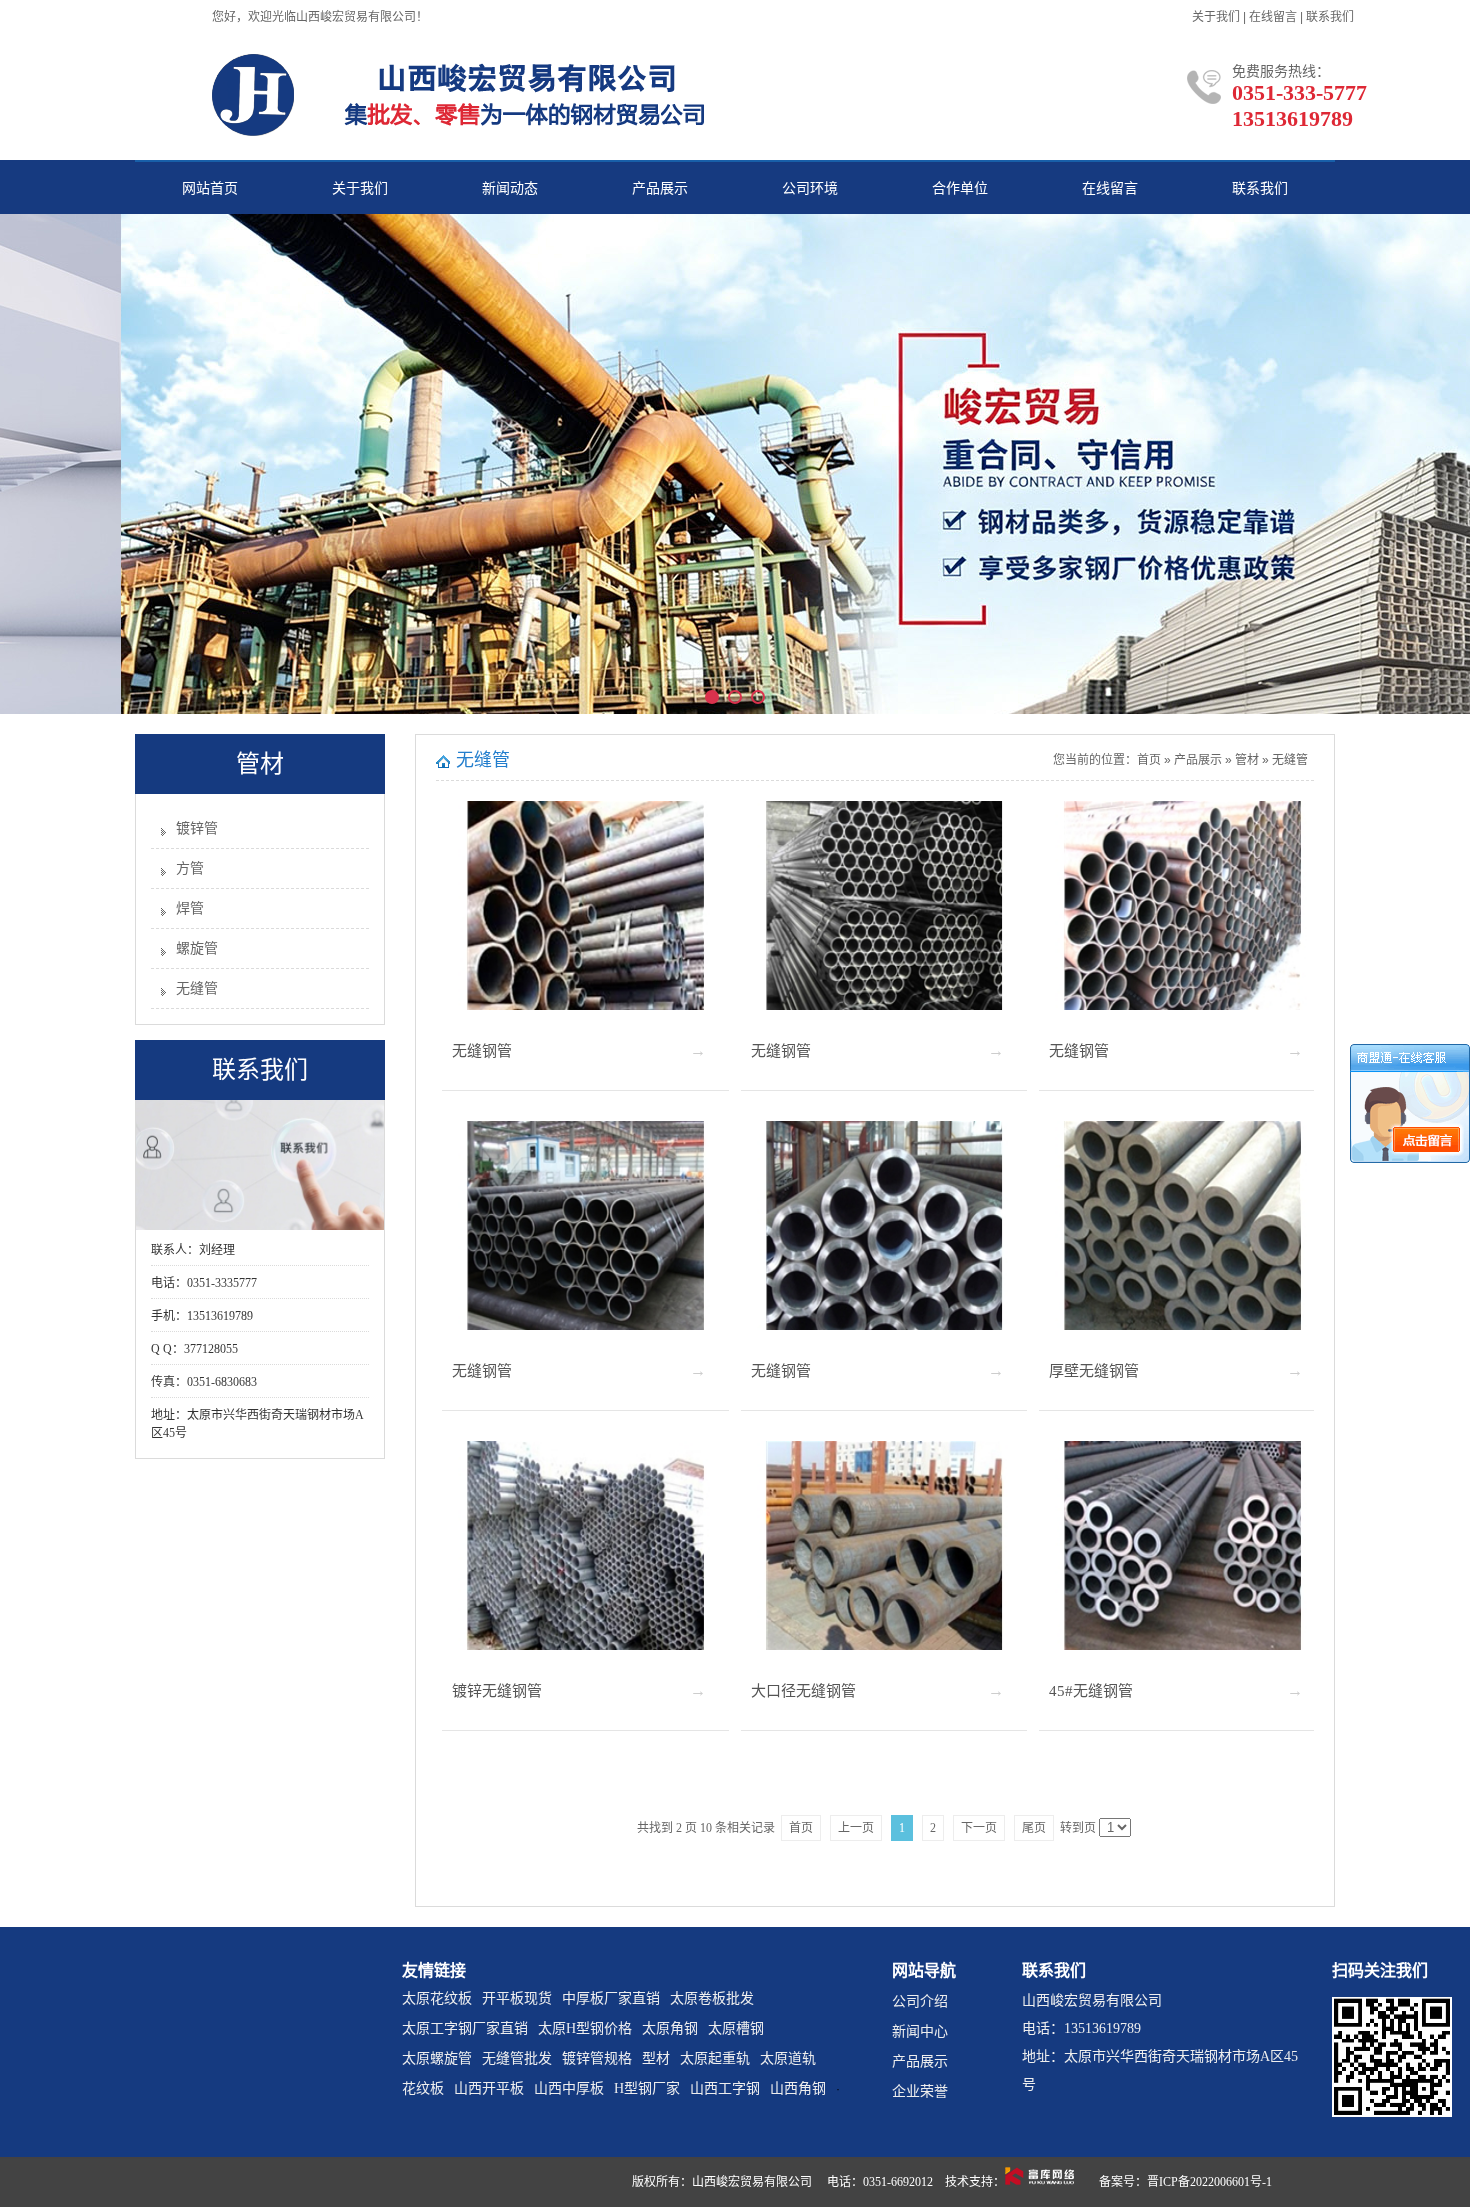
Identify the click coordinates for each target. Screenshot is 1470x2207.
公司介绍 (920, 2001)
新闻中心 (920, 2031)
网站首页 (210, 188)
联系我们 (1330, 17)
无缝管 (197, 988)
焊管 (190, 908)
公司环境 (810, 188)
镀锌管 (197, 828)
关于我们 (1216, 17)
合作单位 (960, 188)
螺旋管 (197, 948)
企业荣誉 (920, 2091)
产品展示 (660, 188)
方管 (190, 868)
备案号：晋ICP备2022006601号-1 (1185, 2182)
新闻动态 (510, 188)
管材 (1247, 760)
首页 (1149, 760)
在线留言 (1273, 17)
